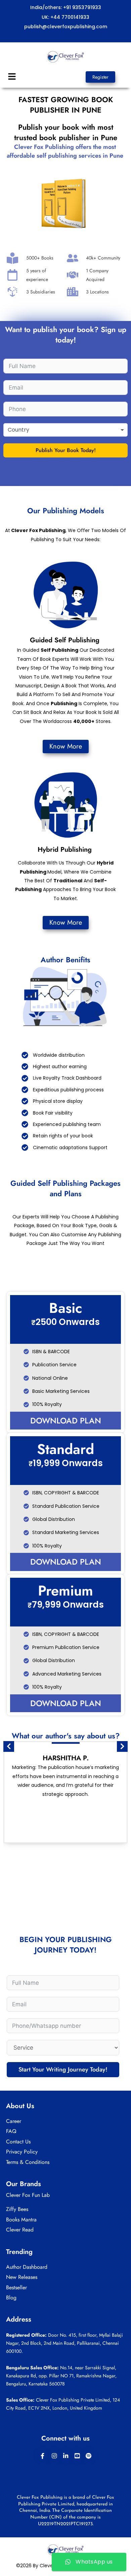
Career (14, 2121)
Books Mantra (21, 2220)
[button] (12, 77)
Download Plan (66, 1421)
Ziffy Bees (17, 2209)
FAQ (11, 2131)
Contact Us (18, 2142)
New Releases (22, 2277)
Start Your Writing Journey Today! (63, 2069)
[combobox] (65, 430)
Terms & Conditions (28, 2162)
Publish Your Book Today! (66, 450)
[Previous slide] (9, 1746)
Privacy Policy (22, 2152)
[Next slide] (122, 1746)
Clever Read (20, 2230)
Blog (11, 2298)
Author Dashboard (27, 2267)
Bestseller (16, 2287)
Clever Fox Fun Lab (28, 2195)
